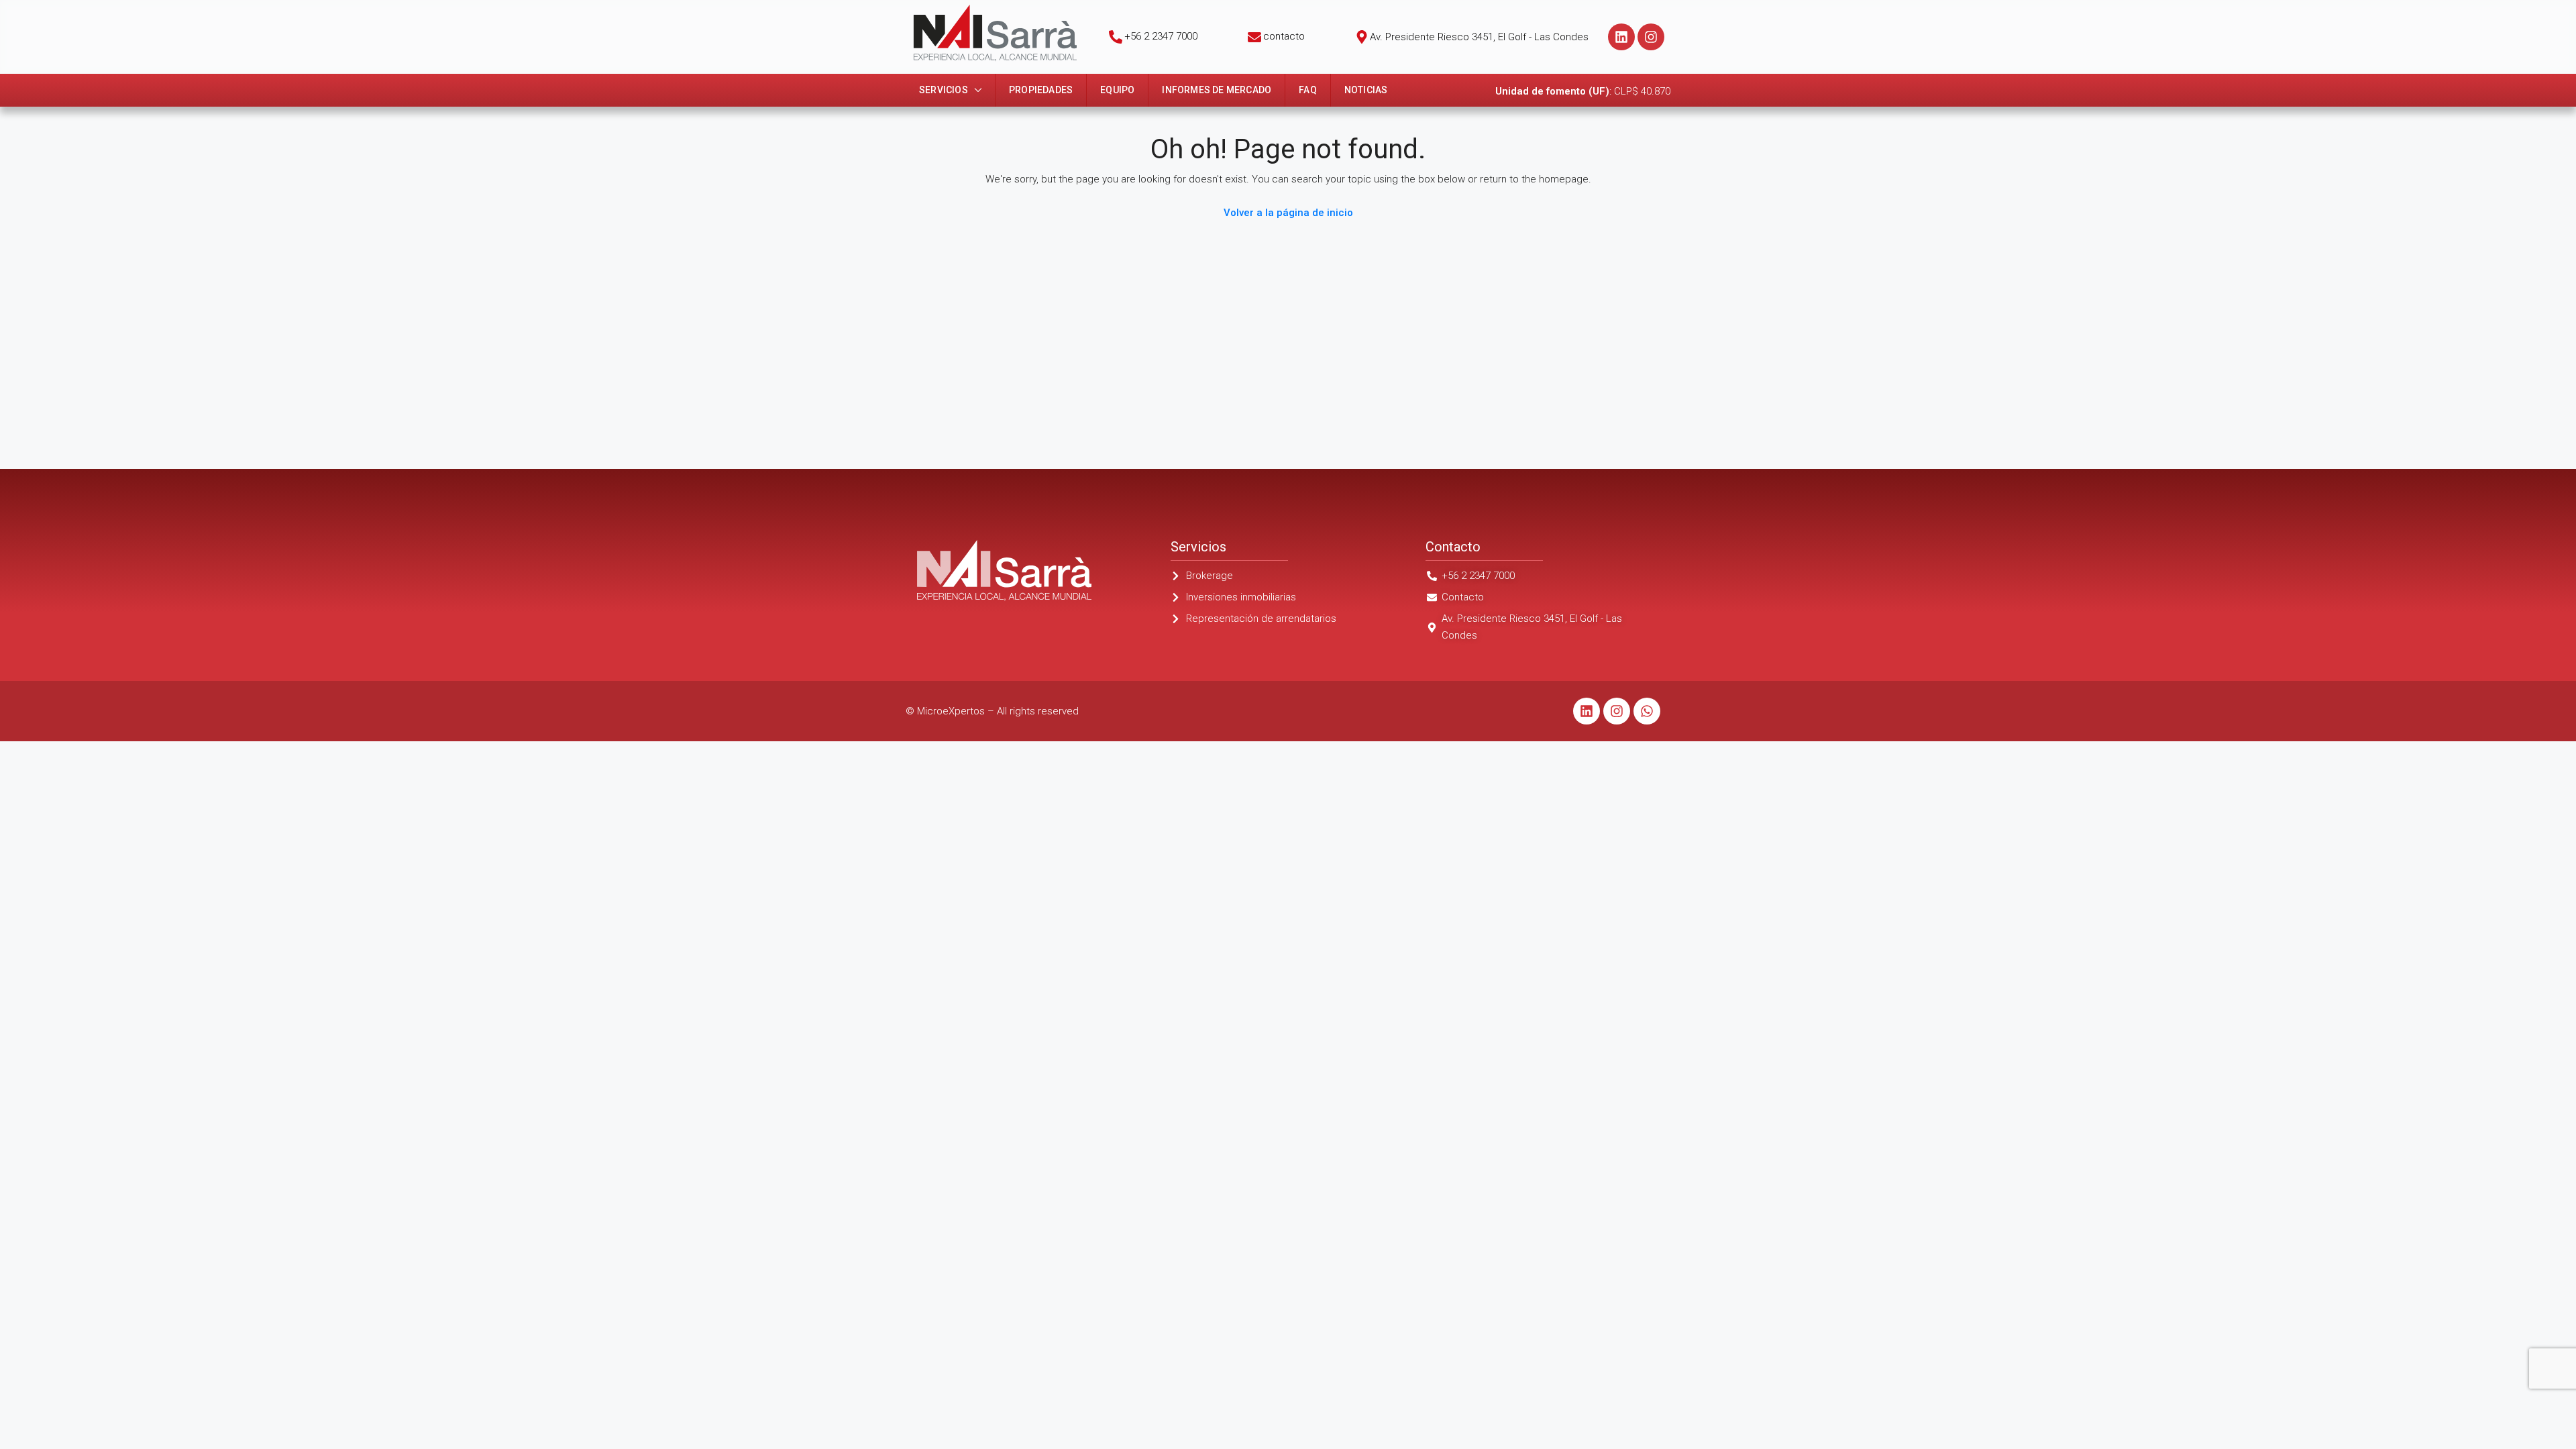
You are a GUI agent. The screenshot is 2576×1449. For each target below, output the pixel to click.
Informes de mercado (1217, 90)
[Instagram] (1651, 37)
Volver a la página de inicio (1288, 213)
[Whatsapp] (1647, 711)
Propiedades (1041, 90)
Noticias (1366, 90)
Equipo (1117, 90)
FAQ (1308, 90)
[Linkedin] (1621, 37)
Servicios (944, 90)
